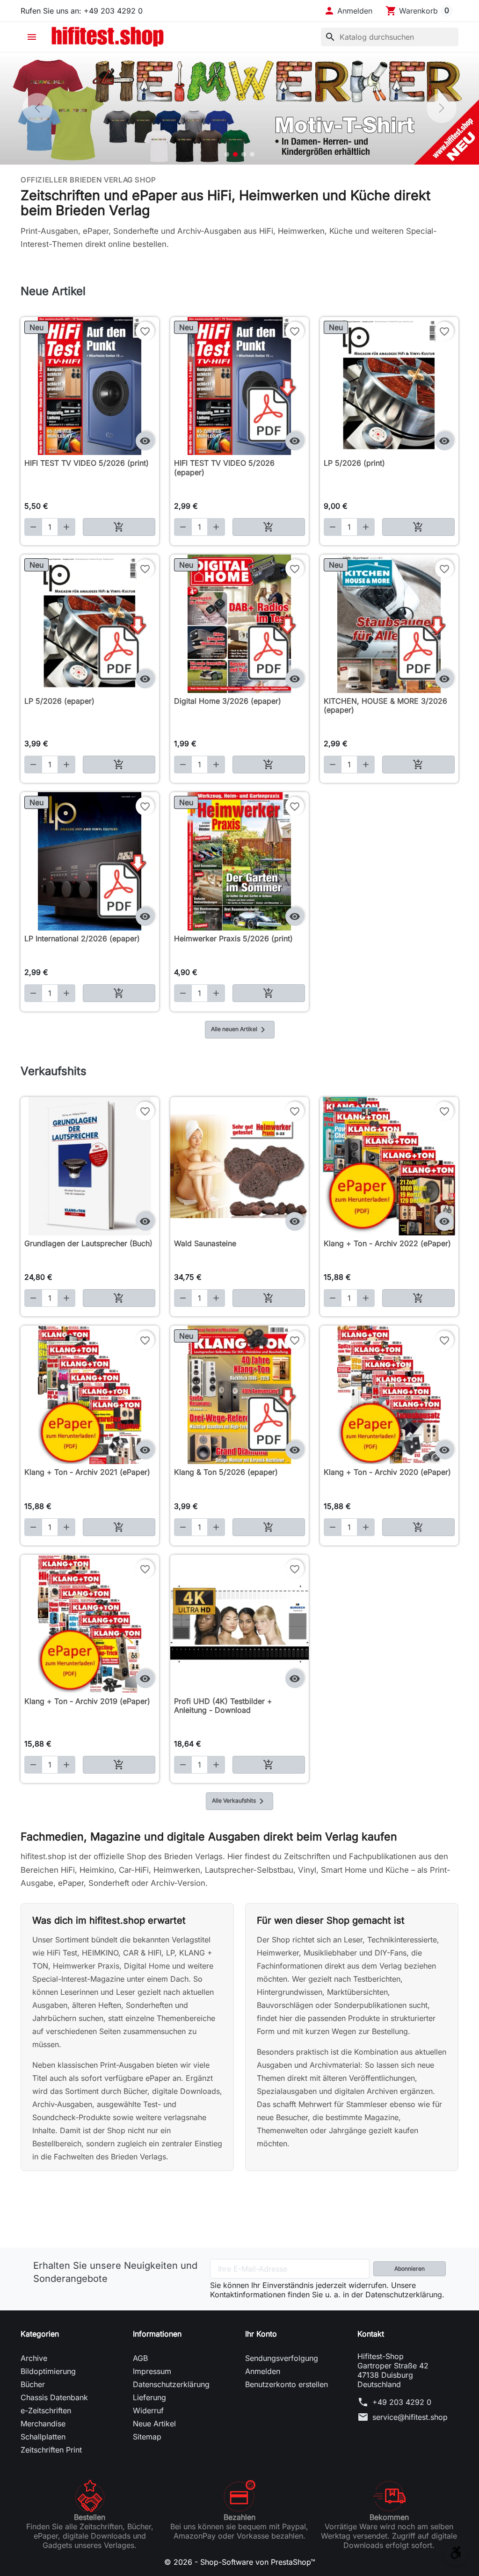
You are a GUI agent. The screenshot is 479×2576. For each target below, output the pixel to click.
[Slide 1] (227, 154)
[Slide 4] (252, 154)
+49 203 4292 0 (402, 2402)
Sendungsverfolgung (282, 2358)
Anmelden (263, 2371)
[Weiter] (442, 108)
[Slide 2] (235, 154)
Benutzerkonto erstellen (287, 2384)
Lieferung (149, 2397)
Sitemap (147, 2437)
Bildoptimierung (48, 2371)
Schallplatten (43, 2437)
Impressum (152, 2371)
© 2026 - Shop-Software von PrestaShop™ (240, 2562)
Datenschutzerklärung (171, 2384)
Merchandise (43, 2424)
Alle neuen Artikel (240, 1030)
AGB (140, 2358)
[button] (348, 11)
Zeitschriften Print (51, 2450)
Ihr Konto (261, 2334)
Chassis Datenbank (54, 2397)
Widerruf (148, 2410)
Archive (34, 2358)
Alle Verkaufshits (239, 1801)
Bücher (33, 2384)
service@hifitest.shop (410, 2417)
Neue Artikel (154, 2424)
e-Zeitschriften (46, 2410)
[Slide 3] (244, 154)
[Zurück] (37, 108)
